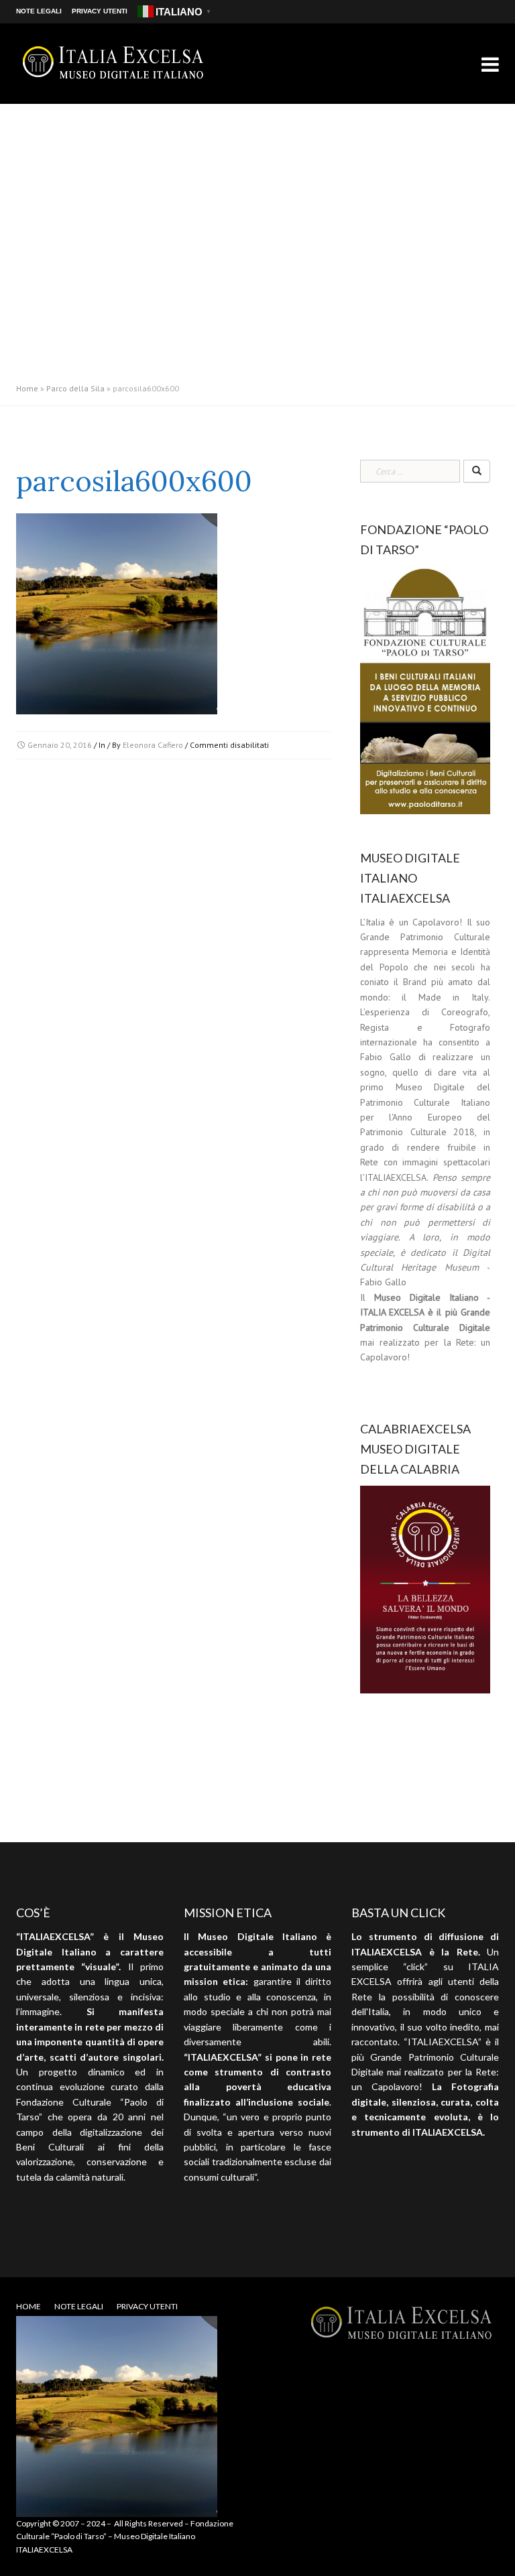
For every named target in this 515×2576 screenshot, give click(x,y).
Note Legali (39, 11)
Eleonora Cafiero (153, 745)
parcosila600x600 (134, 481)
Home (27, 388)
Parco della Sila (75, 388)
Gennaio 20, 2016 (60, 745)
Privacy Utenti (100, 11)
